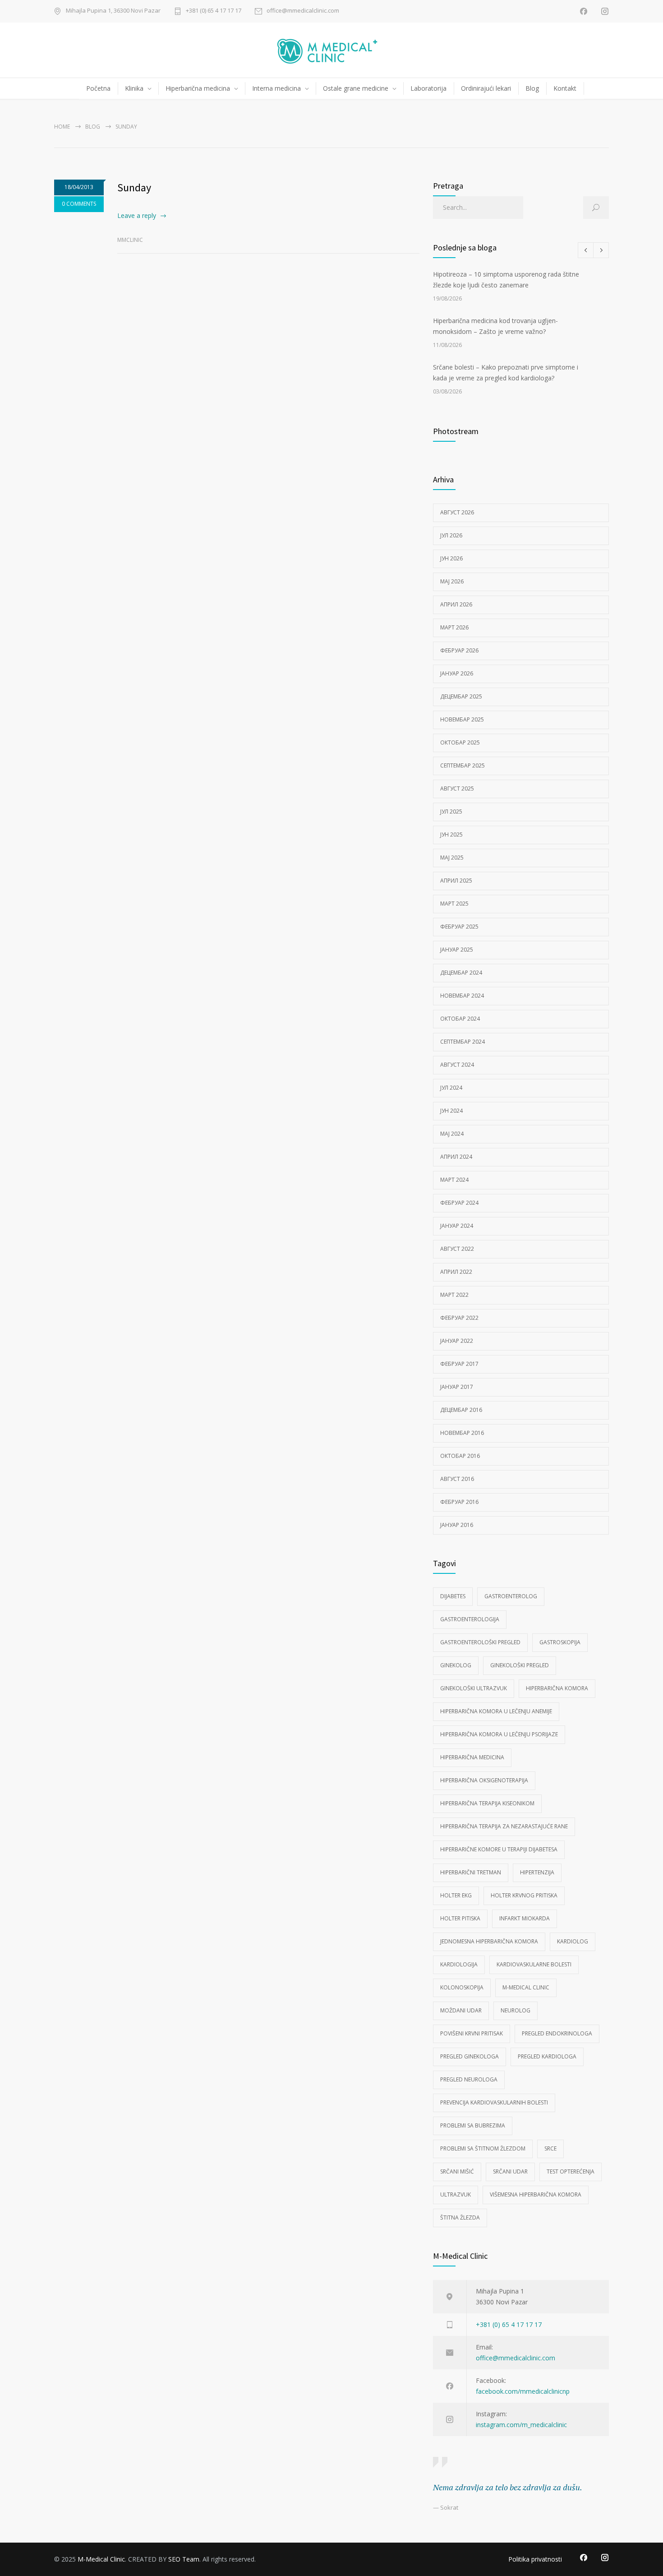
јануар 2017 (457, 1387)
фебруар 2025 (459, 927)
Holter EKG (456, 1895)
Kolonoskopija (462, 1987)
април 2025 (456, 881)
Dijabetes (453, 1596)
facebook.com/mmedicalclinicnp (523, 2391)
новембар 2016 (462, 1433)
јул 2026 (451, 535)
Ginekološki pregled (520, 1665)
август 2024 (457, 1065)
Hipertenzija (537, 1872)
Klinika (134, 88)
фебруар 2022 (459, 1318)
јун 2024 (451, 1111)
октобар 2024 (460, 1019)
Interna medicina (276, 88)
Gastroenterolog (511, 1596)
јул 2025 (451, 812)
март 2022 (454, 1295)
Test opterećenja (571, 2171)
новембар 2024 (462, 996)
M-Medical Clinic (526, 1987)
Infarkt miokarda (525, 1918)
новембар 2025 (462, 719)
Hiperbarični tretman (471, 1872)
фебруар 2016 (459, 1502)
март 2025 (454, 904)
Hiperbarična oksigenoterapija (484, 1780)
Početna (98, 88)
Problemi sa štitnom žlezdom (483, 2148)
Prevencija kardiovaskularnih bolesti (494, 2102)
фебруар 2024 (459, 1203)
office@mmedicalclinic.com (303, 11)
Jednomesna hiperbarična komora (489, 1941)
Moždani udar (461, 2010)
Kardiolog (573, 1941)
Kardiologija (459, 1964)
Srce (550, 2148)
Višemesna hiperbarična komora (536, 2194)
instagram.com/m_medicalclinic (521, 2425)
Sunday (134, 187)
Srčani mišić (457, 2171)
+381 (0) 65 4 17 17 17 (214, 11)
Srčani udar (510, 2171)
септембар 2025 (463, 765)
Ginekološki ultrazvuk (474, 1688)
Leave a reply (137, 215)
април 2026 (456, 604)
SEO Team (184, 2559)
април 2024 (456, 1157)
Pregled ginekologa (470, 2056)
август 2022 (457, 1249)
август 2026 (457, 512)
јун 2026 (451, 558)
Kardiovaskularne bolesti (534, 1964)
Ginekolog (456, 1665)
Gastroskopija (560, 1642)
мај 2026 (452, 581)
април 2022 (456, 1272)
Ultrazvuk (456, 2194)
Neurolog (516, 2010)
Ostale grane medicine (356, 88)
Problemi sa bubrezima (473, 2125)
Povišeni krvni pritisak (472, 2033)
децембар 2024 (461, 973)
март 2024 (454, 1180)
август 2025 (457, 789)
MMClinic (130, 240)
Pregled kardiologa (547, 2056)
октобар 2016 (460, 1456)
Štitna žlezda (460, 2218)
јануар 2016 (457, 1525)
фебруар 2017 (459, 1364)
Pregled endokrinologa (557, 2033)
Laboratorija (428, 88)
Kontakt (565, 88)
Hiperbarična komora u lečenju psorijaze (499, 1734)
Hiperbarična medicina (198, 88)
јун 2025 (451, 835)
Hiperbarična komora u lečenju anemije (496, 1711)
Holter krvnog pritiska (524, 1895)
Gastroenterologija (470, 1619)
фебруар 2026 (459, 650)
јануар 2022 (457, 1341)
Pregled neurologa (469, 2079)
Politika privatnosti (535, 2559)
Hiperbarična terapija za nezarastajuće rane (504, 1826)
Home (62, 127)
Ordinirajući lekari (486, 88)
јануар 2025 (457, 950)
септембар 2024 (463, 1042)
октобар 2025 (460, 742)
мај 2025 (452, 858)
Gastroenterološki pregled (480, 1642)
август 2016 (457, 1479)
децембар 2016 (461, 1410)
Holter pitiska (460, 1918)
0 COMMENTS (79, 204)
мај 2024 (452, 1134)
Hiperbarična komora (557, 1688)
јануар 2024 (457, 1226)
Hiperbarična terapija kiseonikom (487, 1803)
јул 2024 (451, 1088)
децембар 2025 (461, 696)
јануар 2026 (457, 673)
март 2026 (454, 627)
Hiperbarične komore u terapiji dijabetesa (499, 1849)
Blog (532, 88)
